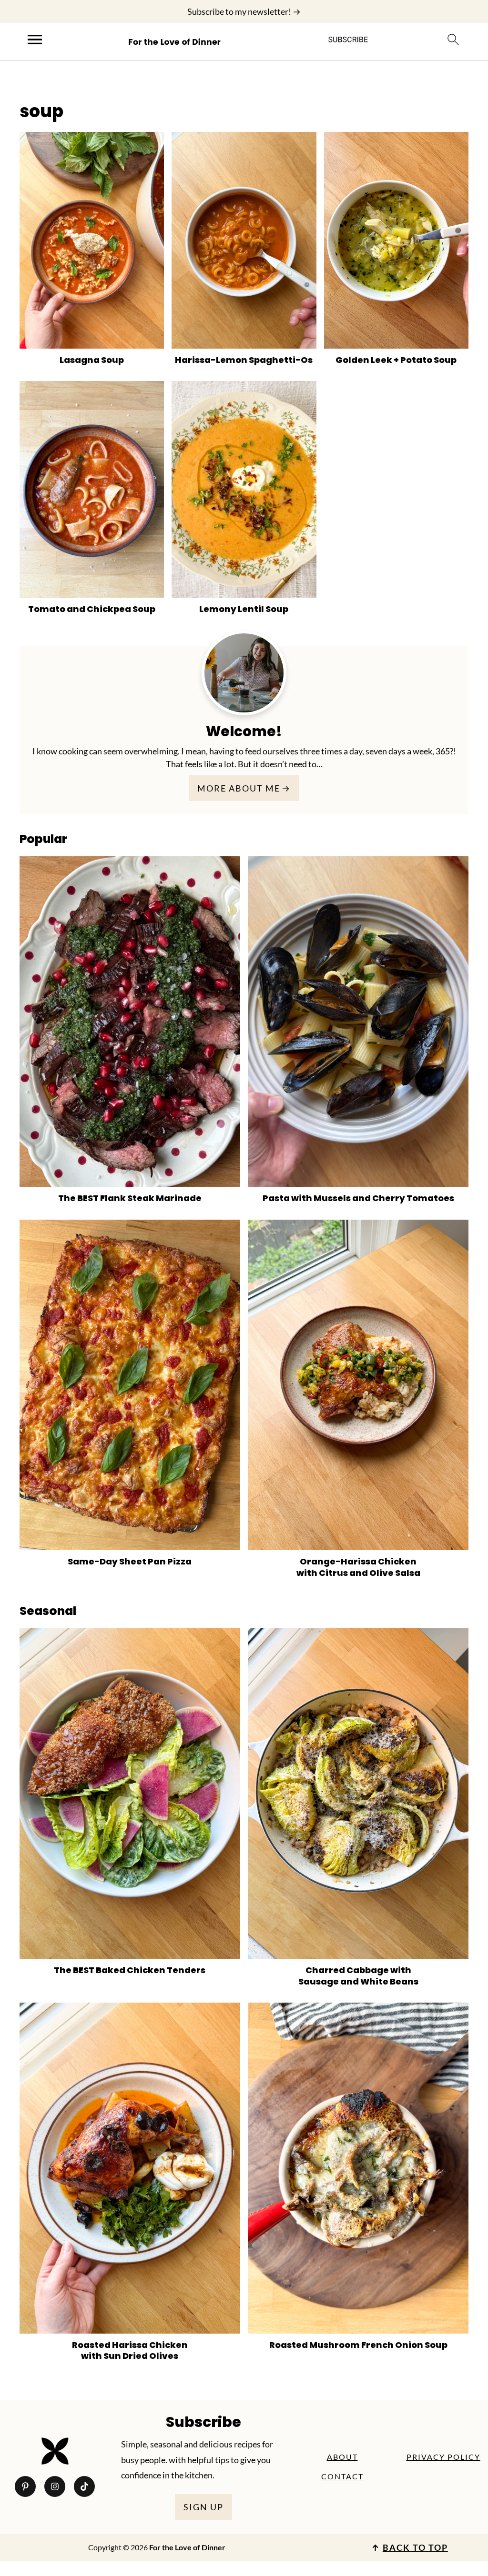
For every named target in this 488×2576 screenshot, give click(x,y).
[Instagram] (55, 2486)
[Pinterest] (25, 2486)
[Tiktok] (84, 2486)
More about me (239, 788)
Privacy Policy (443, 2457)
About (342, 2457)
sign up (203, 2507)
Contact (342, 2476)
